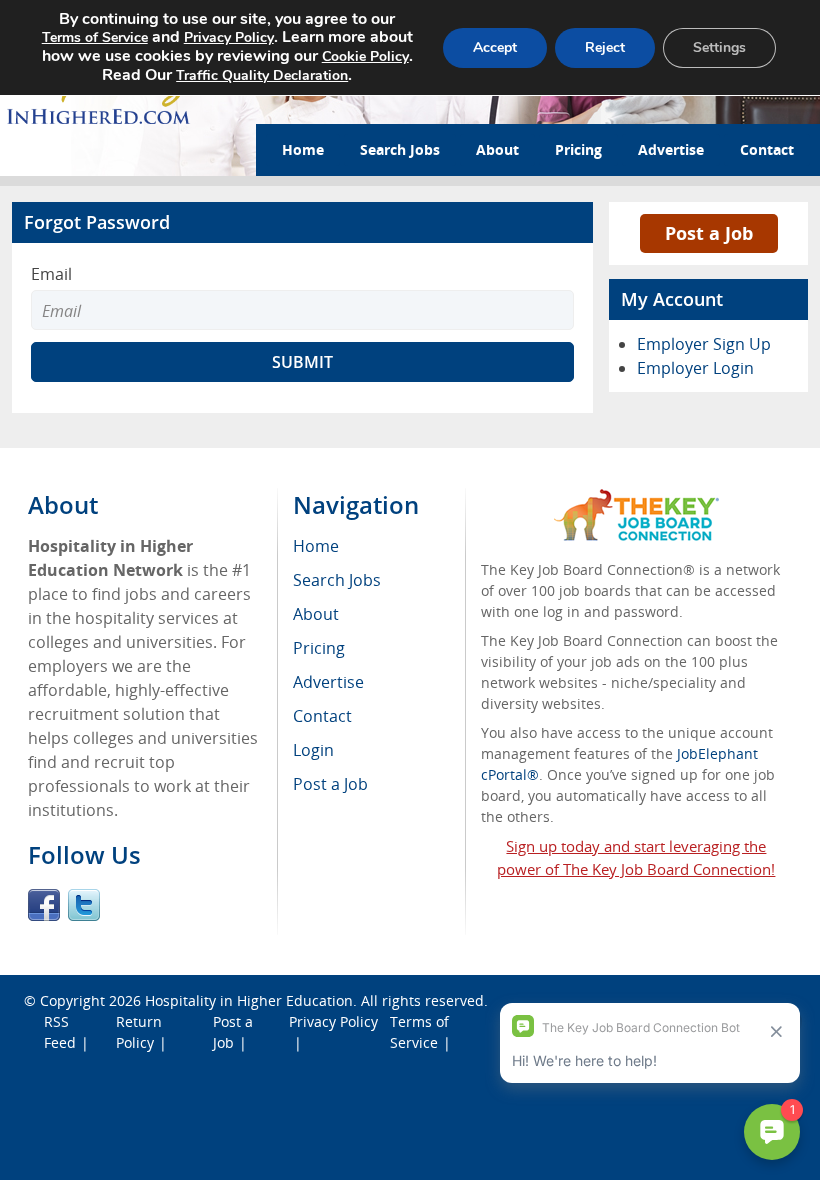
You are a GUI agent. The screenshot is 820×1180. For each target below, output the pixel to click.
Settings (719, 47)
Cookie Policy (365, 56)
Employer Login (695, 368)
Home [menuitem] (316, 546)
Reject (605, 47)
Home (303, 149)
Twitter (84, 905)
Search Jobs (400, 149)
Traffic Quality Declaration (262, 75)
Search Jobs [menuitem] (337, 580)
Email (51, 274)
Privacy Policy (333, 1021)
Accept (495, 47)
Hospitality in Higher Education (249, 1000)
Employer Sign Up (704, 344)
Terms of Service (95, 37)
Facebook (44, 905)
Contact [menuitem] (322, 716)
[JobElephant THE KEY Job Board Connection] (636, 498)
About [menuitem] (316, 614)
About (497, 149)
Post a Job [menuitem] (330, 784)
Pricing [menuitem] (319, 648)
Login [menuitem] (313, 750)
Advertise (671, 149)
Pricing (578, 149)
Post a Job (709, 233)
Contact (767, 149)
